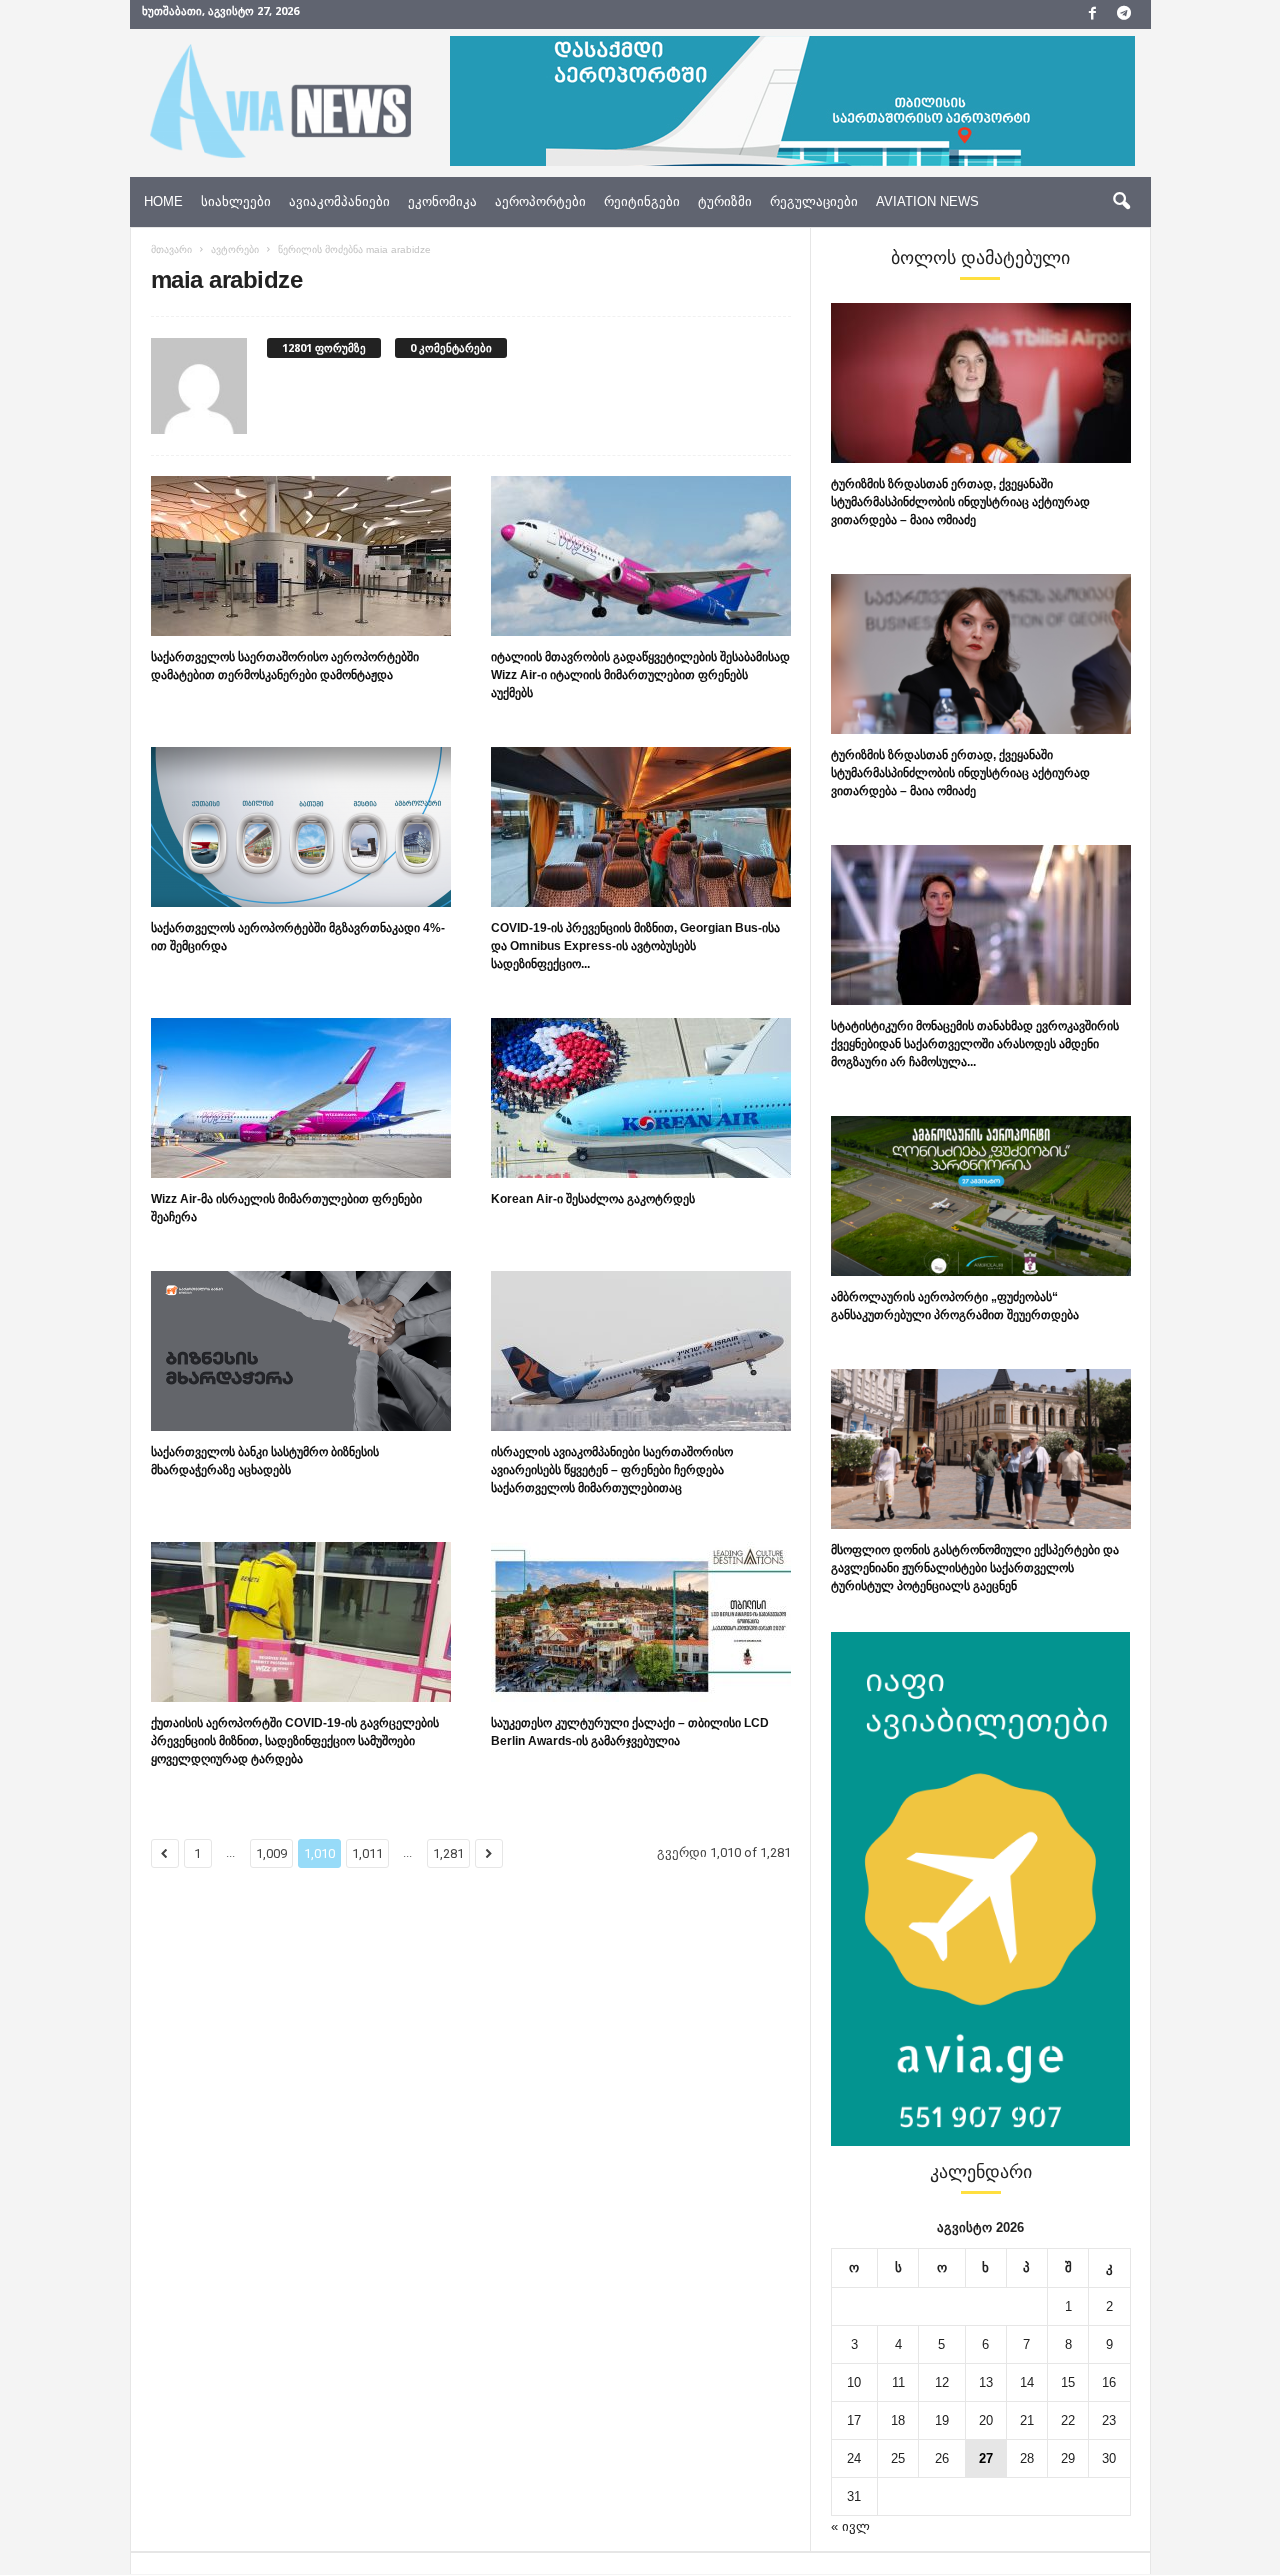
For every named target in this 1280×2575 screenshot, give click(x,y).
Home (163, 201)
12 (942, 2382)
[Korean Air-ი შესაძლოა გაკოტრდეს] (641, 1098)
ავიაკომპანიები (339, 201)
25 (898, 2458)
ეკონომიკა (442, 201)
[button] (1121, 202)
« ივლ (850, 2526)
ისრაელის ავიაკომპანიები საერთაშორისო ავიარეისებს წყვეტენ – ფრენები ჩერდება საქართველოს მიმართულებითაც (612, 1470)
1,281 (448, 1853)
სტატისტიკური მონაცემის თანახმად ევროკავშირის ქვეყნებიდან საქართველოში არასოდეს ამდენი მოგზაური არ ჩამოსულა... (975, 1044)
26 (942, 2458)
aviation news (927, 201)
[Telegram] (1124, 14)
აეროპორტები (540, 201)
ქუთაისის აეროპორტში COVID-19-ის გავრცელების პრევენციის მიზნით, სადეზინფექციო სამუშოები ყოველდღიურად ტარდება (295, 1741)
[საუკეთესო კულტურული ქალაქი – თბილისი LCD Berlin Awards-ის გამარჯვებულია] (641, 1622)
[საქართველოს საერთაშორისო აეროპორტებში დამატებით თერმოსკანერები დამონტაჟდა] (301, 556)
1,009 (271, 1853)
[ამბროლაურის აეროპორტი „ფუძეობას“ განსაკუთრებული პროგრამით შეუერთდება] (981, 1196)
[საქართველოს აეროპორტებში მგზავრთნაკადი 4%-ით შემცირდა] (301, 827)
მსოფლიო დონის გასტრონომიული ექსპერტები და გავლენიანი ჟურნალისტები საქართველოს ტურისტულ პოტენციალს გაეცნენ (975, 1568)
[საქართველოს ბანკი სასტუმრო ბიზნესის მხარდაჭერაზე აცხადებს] (301, 1351)
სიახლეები (236, 201)
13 (986, 2382)
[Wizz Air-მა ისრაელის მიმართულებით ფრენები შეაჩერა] (301, 1098)
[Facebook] (1093, 14)
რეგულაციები (814, 201)
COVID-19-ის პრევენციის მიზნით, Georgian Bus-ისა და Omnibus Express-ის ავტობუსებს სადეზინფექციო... (635, 946)
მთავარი (171, 249)
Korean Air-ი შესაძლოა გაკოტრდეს (593, 1199)
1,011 (367, 1853)
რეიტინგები (642, 201)
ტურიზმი (725, 201)
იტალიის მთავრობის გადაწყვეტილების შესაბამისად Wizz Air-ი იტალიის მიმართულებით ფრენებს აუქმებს (640, 675)
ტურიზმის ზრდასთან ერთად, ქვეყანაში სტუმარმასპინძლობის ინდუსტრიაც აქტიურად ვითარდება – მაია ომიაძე (960, 502)
